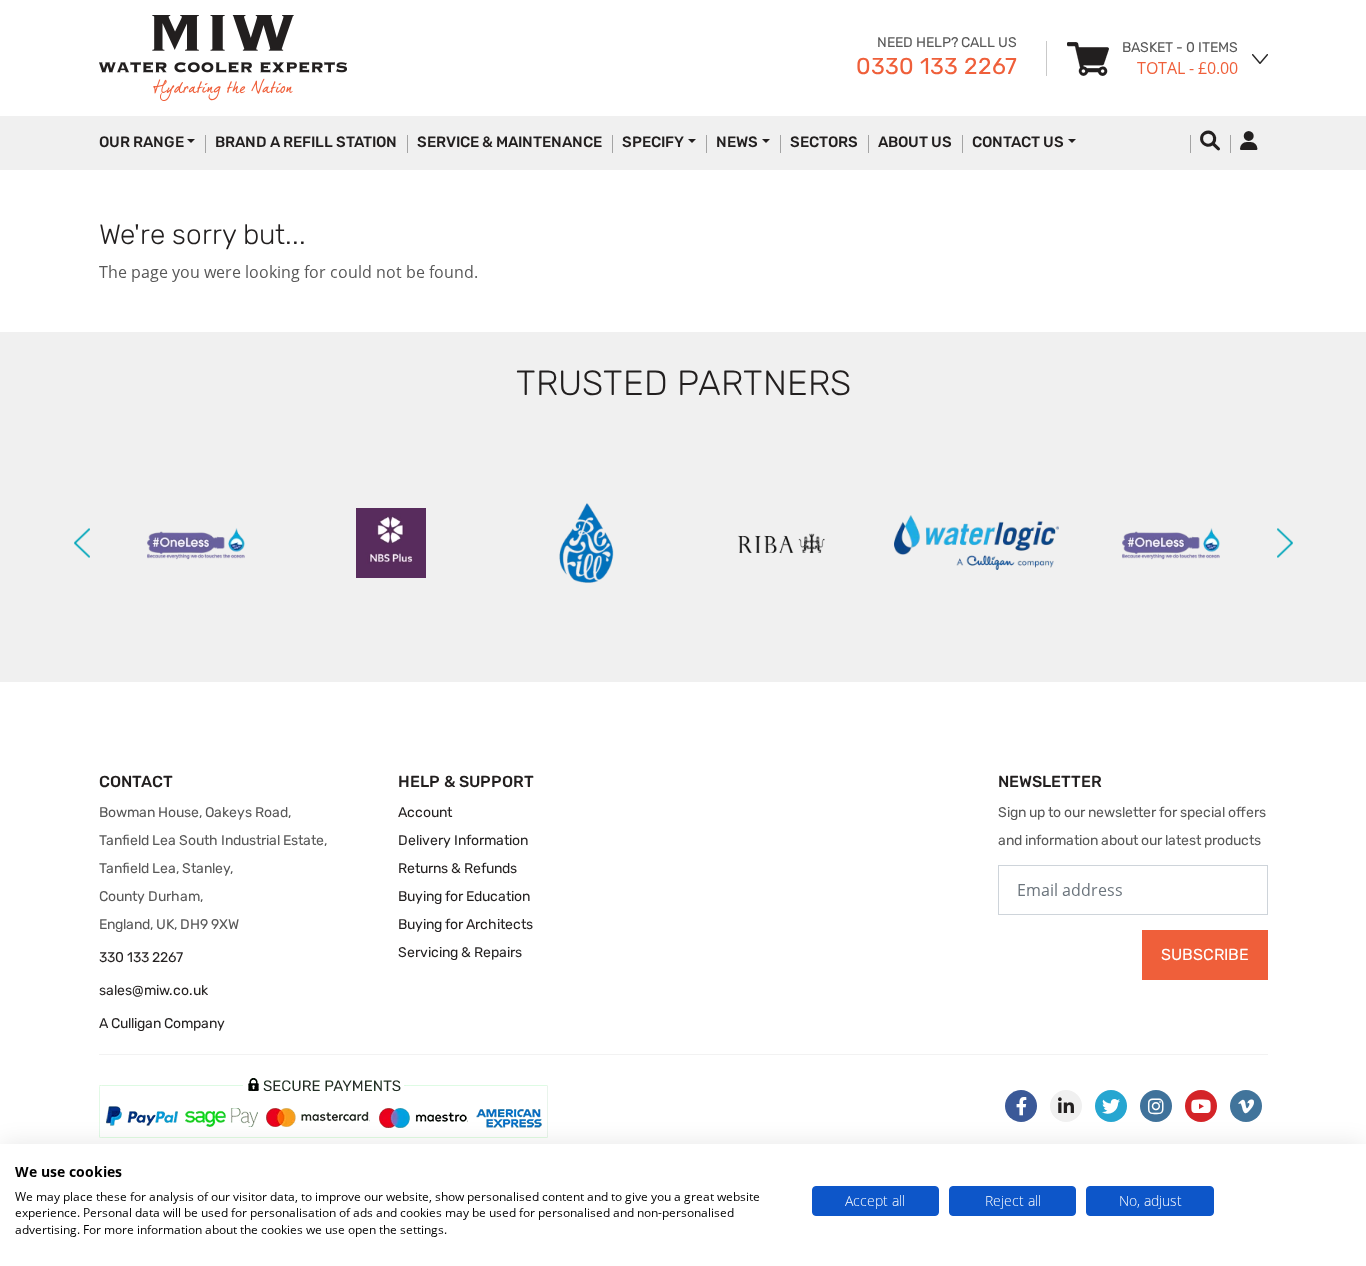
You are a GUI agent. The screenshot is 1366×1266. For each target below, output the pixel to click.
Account (425, 812)
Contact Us (1018, 142)
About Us (915, 142)
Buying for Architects (465, 924)
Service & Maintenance (509, 142)
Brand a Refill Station (306, 142)
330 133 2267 (141, 957)
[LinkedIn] (1066, 1106)
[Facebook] (1021, 1106)
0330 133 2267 (936, 66)
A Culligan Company (162, 1023)
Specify (653, 142)
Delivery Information (463, 840)
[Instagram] (1156, 1106)
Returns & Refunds (457, 868)
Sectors (824, 142)
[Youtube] (1201, 1106)
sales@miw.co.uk (153, 990)
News (737, 142)
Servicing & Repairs (460, 952)
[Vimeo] (1246, 1106)
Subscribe (1205, 954)
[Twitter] (1111, 1106)
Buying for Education (464, 896)
